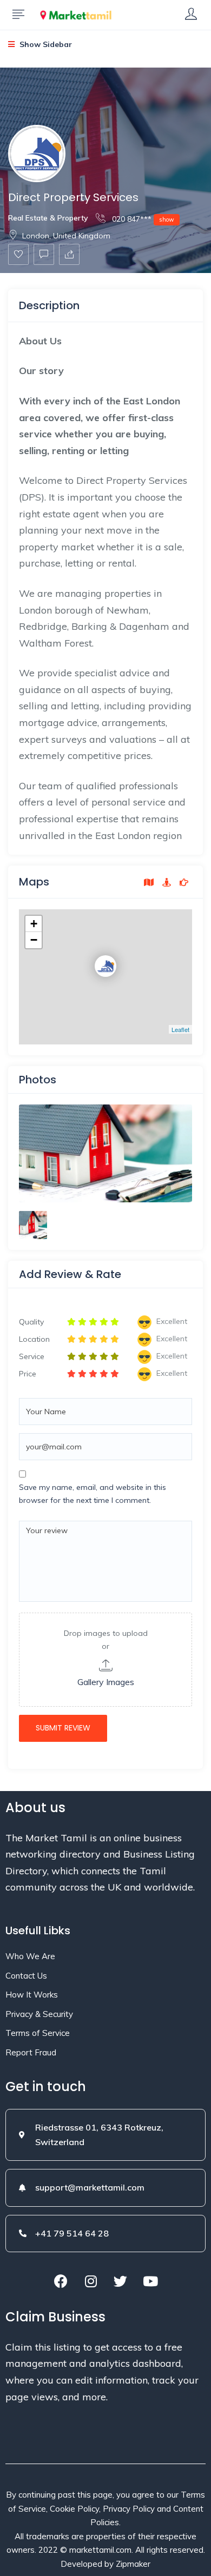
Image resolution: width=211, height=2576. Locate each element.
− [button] (34, 940)
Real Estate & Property (48, 218)
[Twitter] (121, 2281)
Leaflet (180, 1029)
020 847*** (142, 219)
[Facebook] (61, 2281)
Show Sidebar (45, 44)
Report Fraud (31, 2052)
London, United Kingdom (66, 236)
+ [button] (34, 924)
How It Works (32, 1995)
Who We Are (30, 1956)
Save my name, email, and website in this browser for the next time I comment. (93, 1494)
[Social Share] (69, 254)
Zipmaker (133, 2564)
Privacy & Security (39, 2014)
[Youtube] (150, 2281)
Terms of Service (38, 2033)
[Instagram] (91, 2281)
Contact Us (26, 1976)
